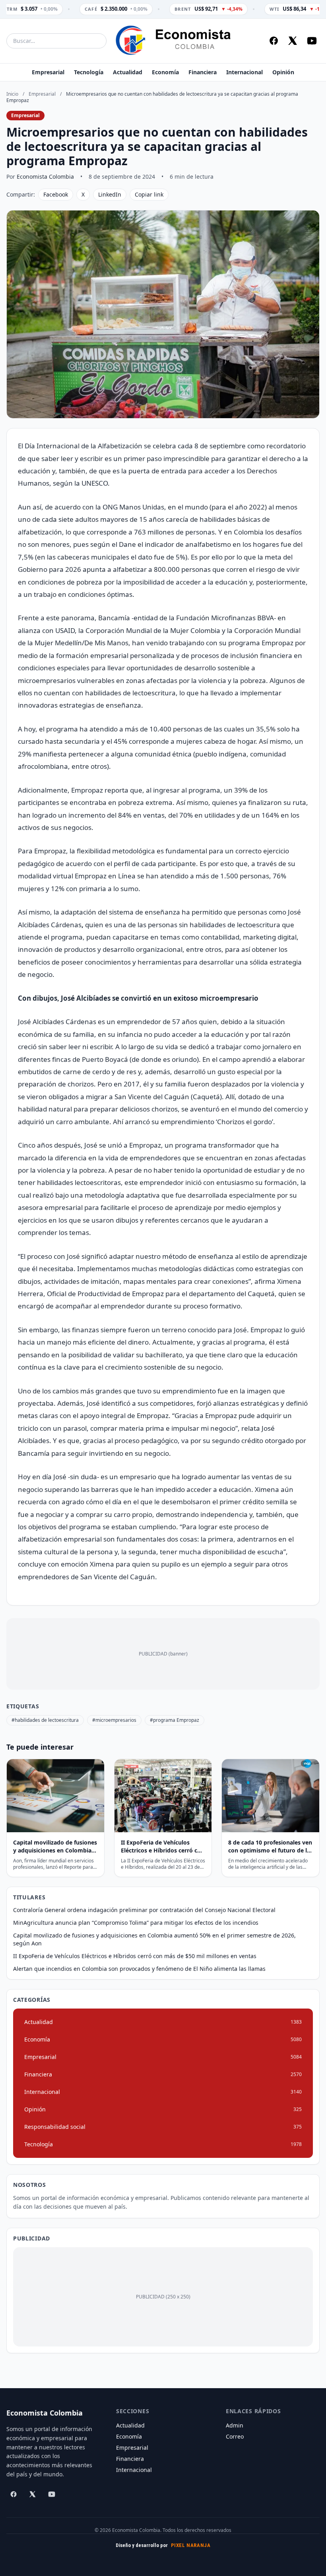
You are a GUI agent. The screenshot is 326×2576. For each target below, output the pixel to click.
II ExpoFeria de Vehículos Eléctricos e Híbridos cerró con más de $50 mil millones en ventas (135, 1956)
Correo (235, 2436)
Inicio (12, 94)
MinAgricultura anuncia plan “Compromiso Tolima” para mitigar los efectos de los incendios (136, 1923)
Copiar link (149, 194)
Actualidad (128, 72)
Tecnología (89, 72)
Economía (165, 72)
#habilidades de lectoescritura (45, 1720)
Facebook (56, 194)
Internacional (244, 72)
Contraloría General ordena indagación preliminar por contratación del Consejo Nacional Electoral (144, 1910)
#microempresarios (114, 1720)
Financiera (203, 72)
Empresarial (48, 72)
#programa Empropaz (175, 1720)
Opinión (283, 72)
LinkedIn (110, 194)
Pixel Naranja (191, 2545)
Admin (235, 2425)
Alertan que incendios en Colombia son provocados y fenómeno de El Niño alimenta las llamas (139, 1969)
